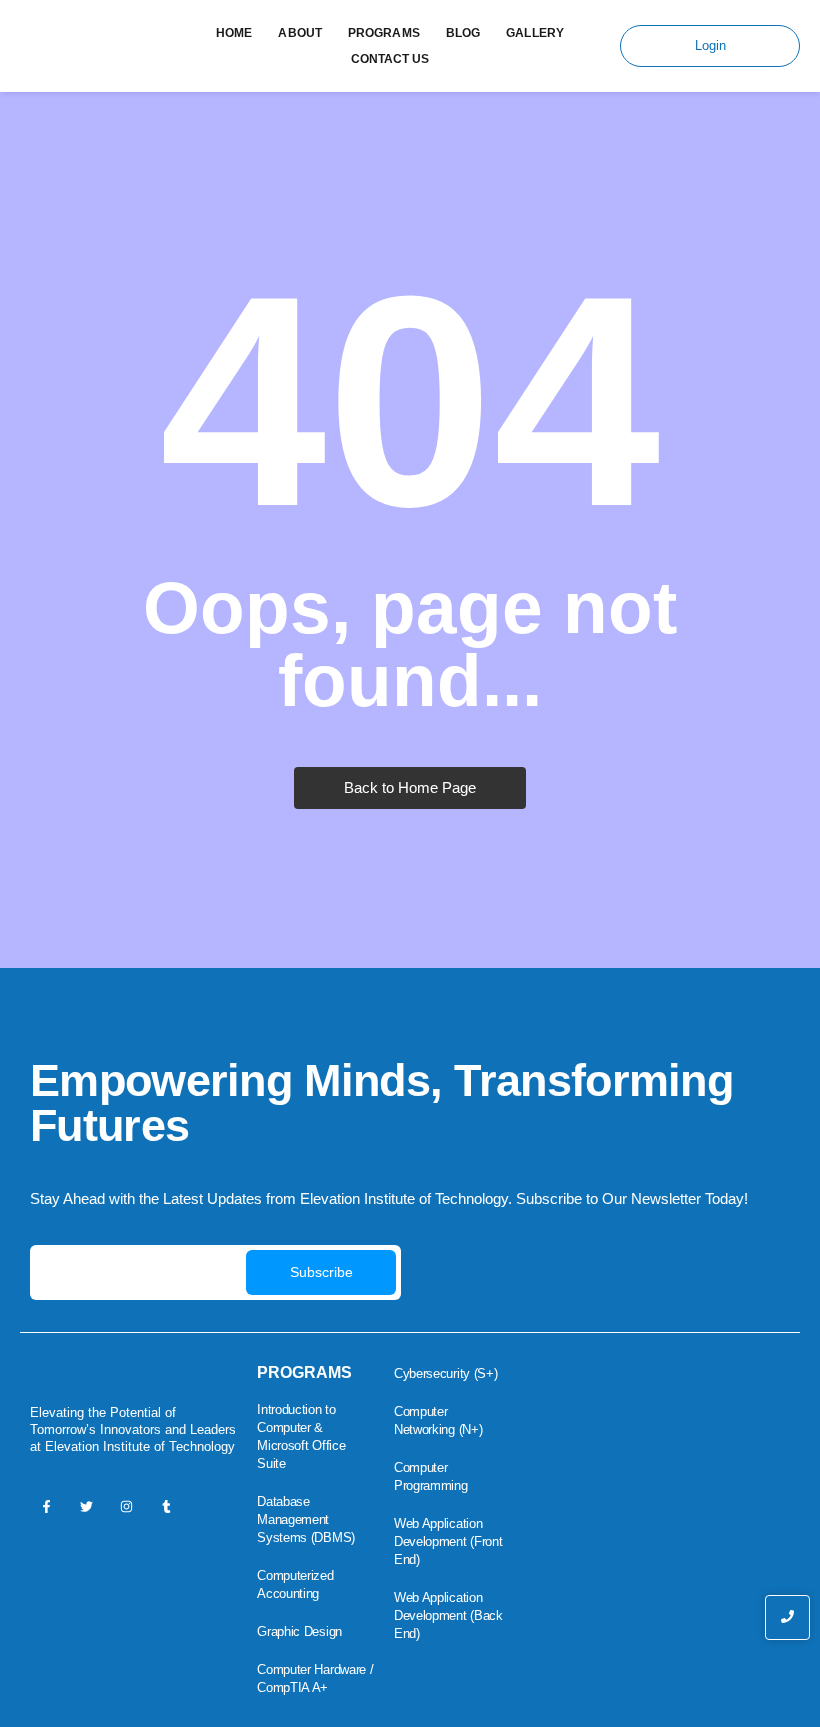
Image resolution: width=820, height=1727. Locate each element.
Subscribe (321, 1272)
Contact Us (390, 59)
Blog (463, 33)
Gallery (535, 33)
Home (234, 33)
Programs (384, 33)
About (300, 33)
